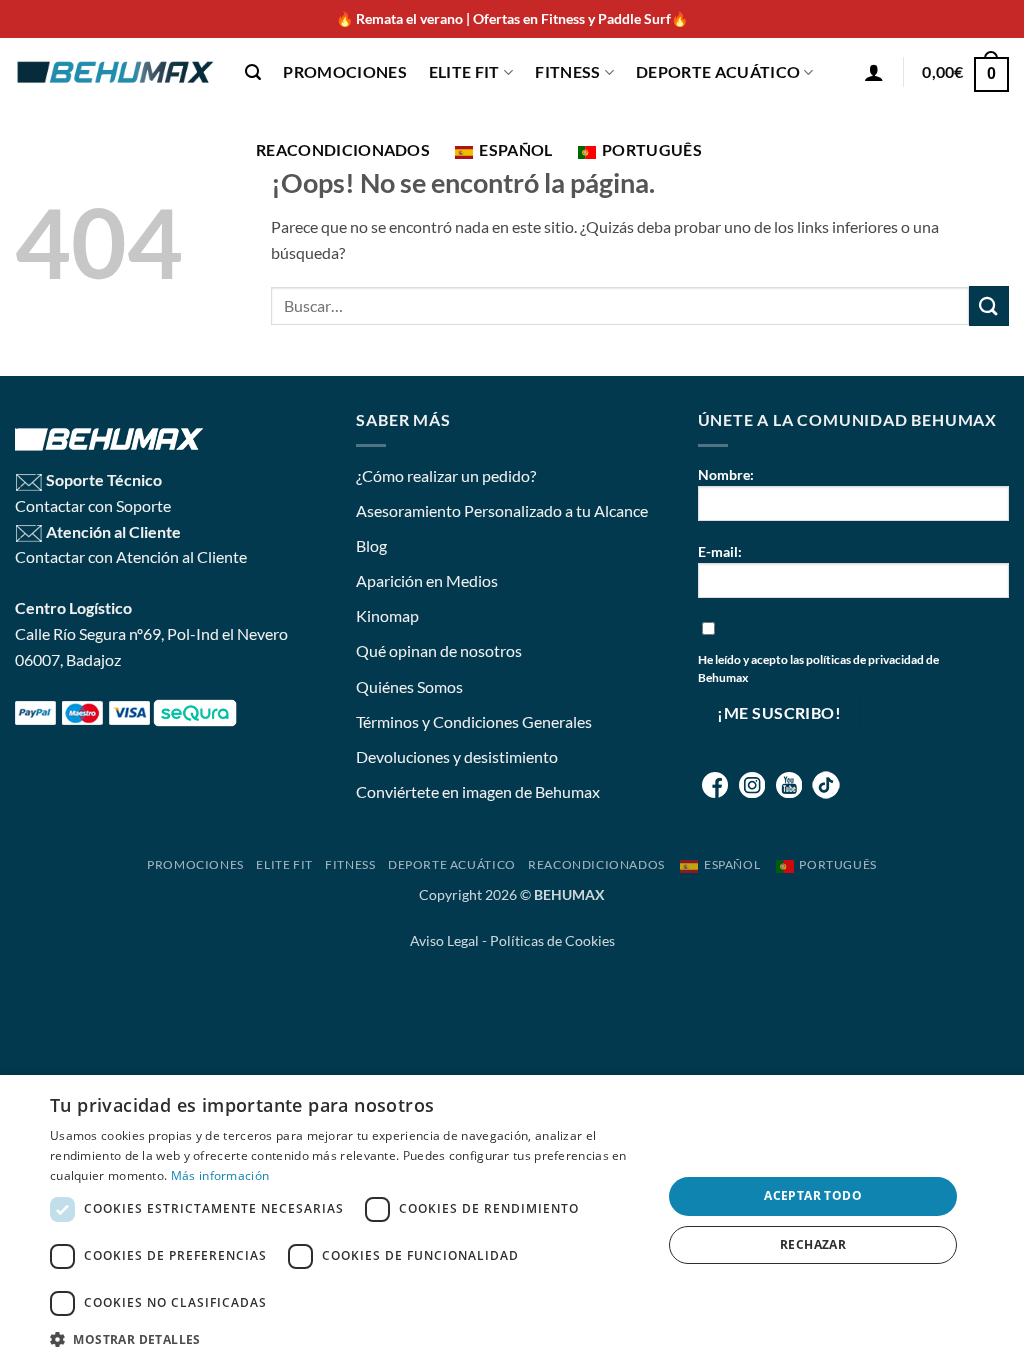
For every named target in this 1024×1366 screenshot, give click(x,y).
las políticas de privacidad (857, 659)
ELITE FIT (464, 71)
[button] (253, 72)
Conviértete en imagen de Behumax (478, 791)
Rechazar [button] (813, 1244)
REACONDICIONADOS (343, 149)
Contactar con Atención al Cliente (131, 556)
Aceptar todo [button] (813, 1195)
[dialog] (512, 1220)
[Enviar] (989, 305)
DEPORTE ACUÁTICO (718, 71)
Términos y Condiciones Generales (474, 721)
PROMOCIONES (345, 71)
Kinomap (387, 615)
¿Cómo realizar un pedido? (446, 475)
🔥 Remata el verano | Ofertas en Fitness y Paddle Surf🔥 (512, 18)
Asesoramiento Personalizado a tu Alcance (502, 510)
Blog (371, 545)
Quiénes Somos (409, 686)
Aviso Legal (444, 940)
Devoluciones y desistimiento (457, 756)
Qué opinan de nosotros (439, 650)
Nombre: (726, 474)
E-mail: (720, 551)
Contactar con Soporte (93, 505)
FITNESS (567, 71)
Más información (220, 1175)
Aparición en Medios (427, 580)
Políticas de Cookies (552, 940)
